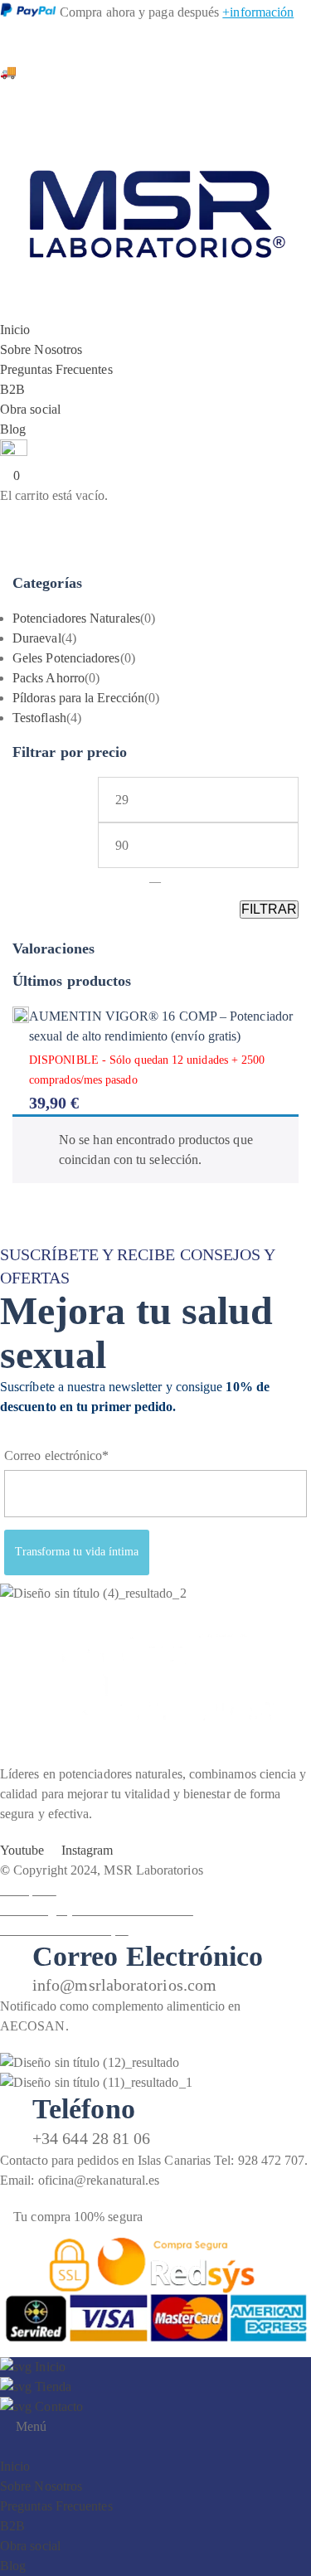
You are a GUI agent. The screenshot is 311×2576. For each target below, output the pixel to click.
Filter (269, 910)
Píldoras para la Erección (78, 698)
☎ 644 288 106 (44, 32)
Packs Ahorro (49, 678)
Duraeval (37, 638)
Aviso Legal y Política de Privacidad (97, 1910)
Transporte (28, 1890)
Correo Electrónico (148, 1956)
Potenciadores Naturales (76, 618)
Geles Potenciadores (66, 658)
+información (258, 12)
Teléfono (84, 2109)
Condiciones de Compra (64, 1930)
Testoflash (39, 718)
